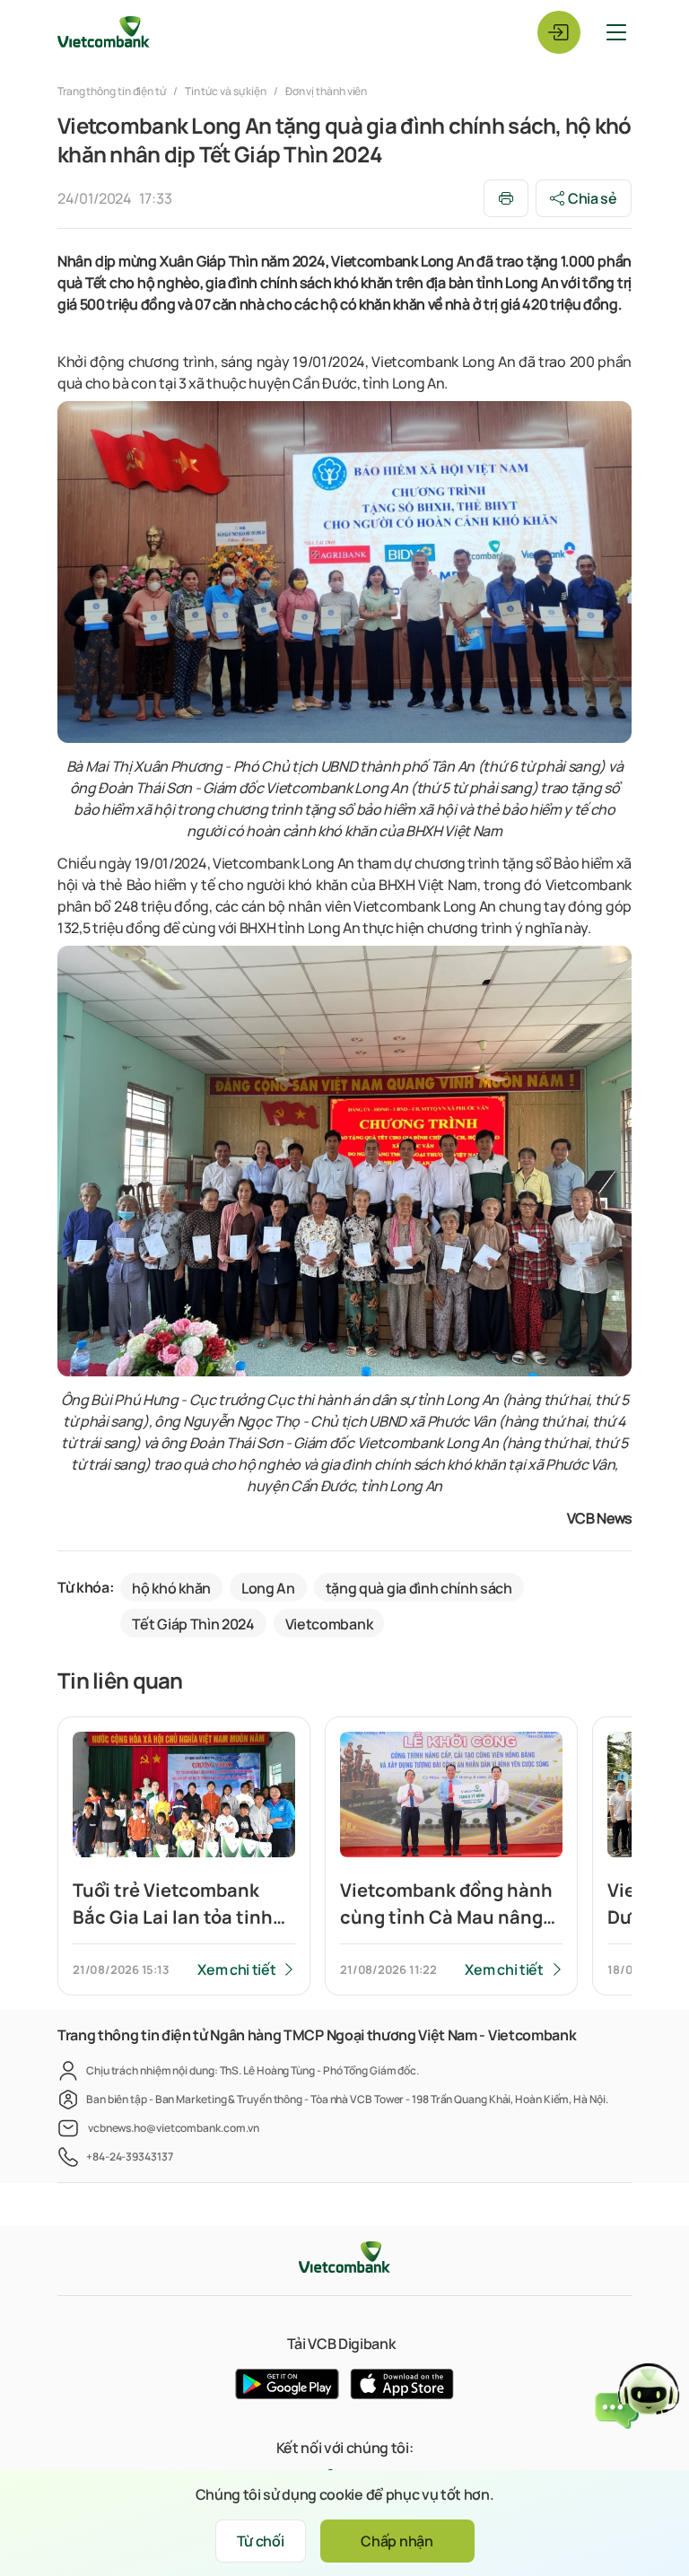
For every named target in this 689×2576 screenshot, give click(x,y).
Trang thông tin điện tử (113, 91)
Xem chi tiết (236, 1969)
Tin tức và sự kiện (226, 91)
